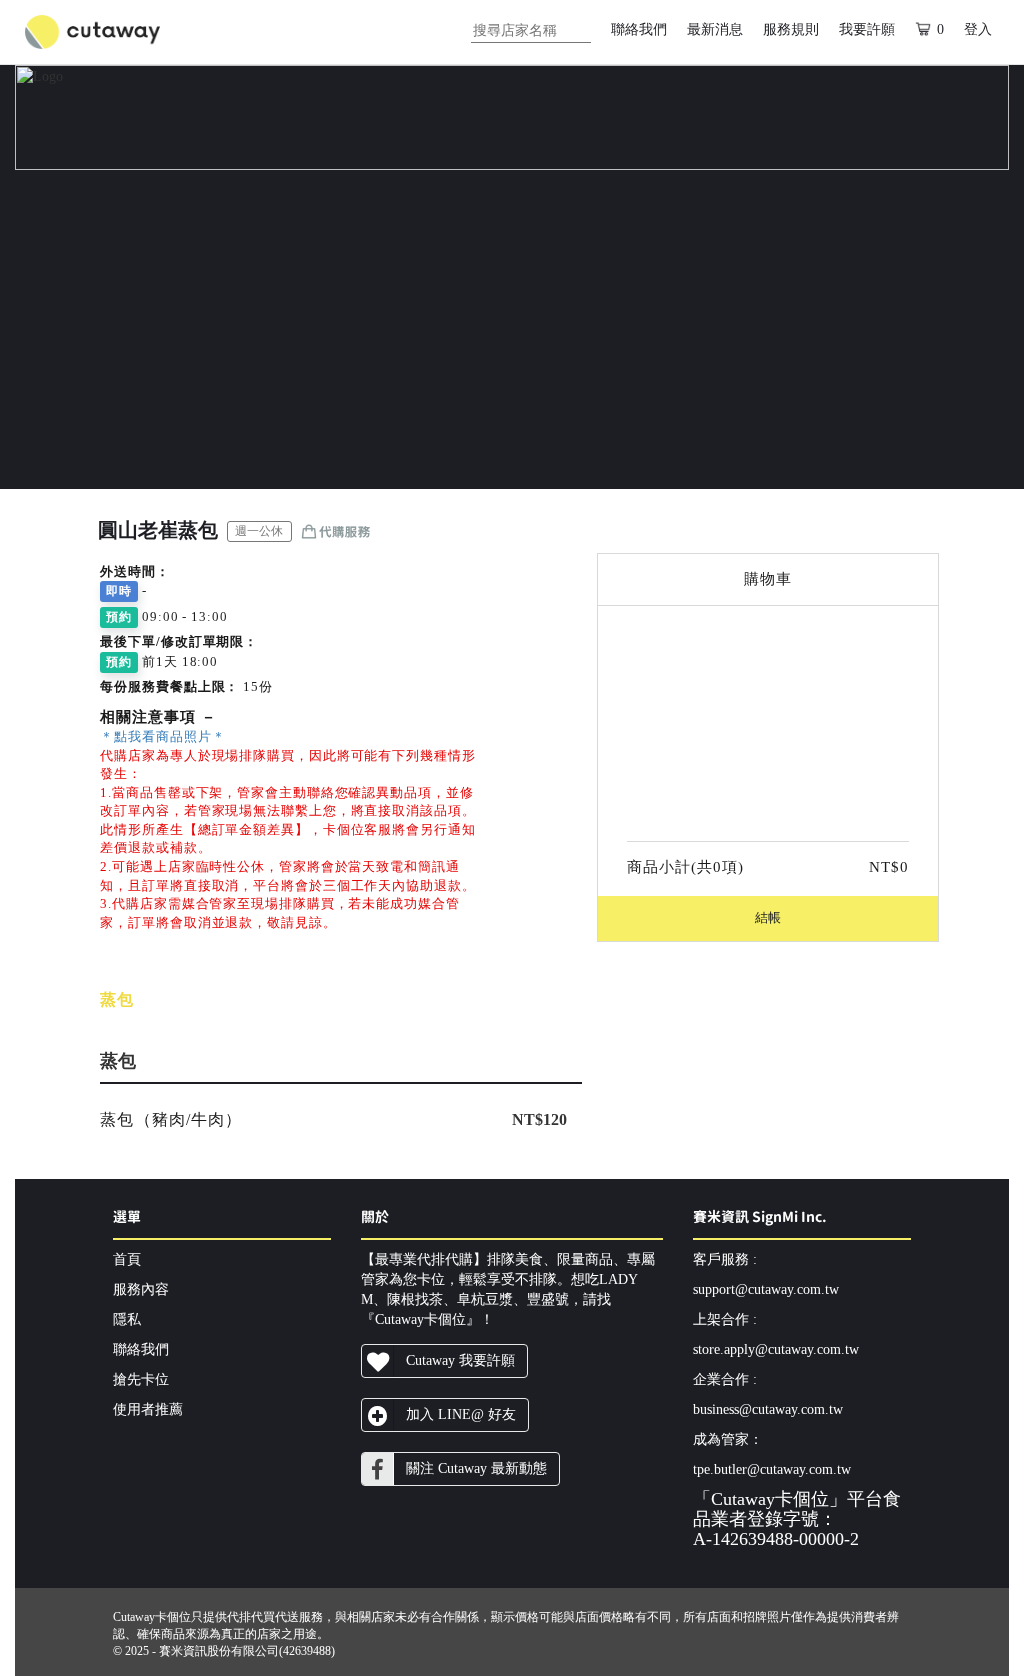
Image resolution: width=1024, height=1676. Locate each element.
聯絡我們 (639, 29)
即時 (119, 591)
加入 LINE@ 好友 (461, 1414)
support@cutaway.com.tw (766, 1289)
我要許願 (867, 29)
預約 (119, 617)
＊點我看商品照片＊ (162, 736)
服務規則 (791, 29)
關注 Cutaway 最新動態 (476, 1468)
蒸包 (117, 999)
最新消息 (715, 29)
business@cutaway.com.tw (768, 1409)
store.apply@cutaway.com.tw (776, 1349)
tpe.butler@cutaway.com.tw (772, 1469)
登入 (978, 29)
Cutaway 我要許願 (460, 1360)
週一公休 (259, 531)
